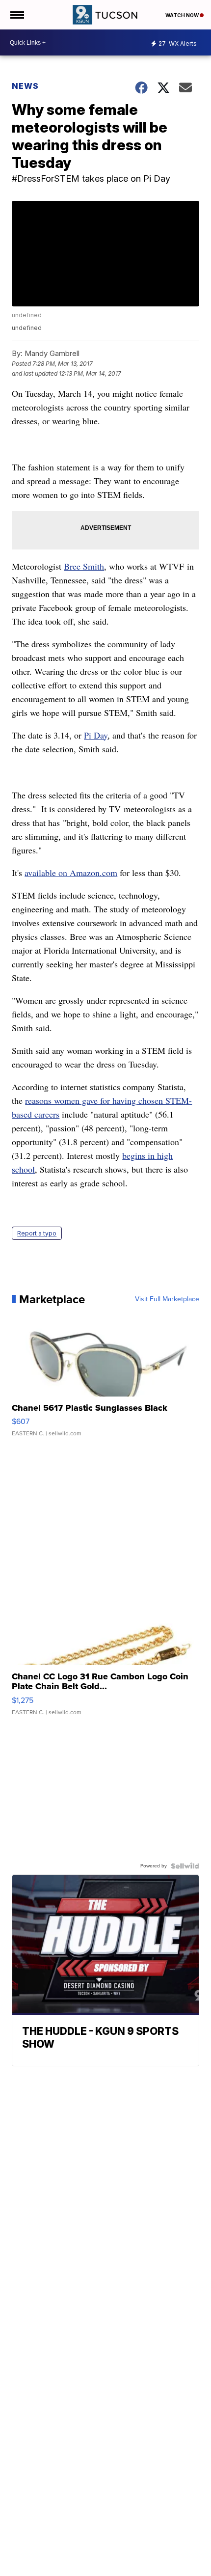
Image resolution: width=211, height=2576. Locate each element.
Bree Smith (84, 566)
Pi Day (96, 735)
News (25, 86)
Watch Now (183, 15)
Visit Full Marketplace (167, 1299)
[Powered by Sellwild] (185, 1866)
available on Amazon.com (71, 873)
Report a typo (37, 1233)
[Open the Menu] (16, 15)
